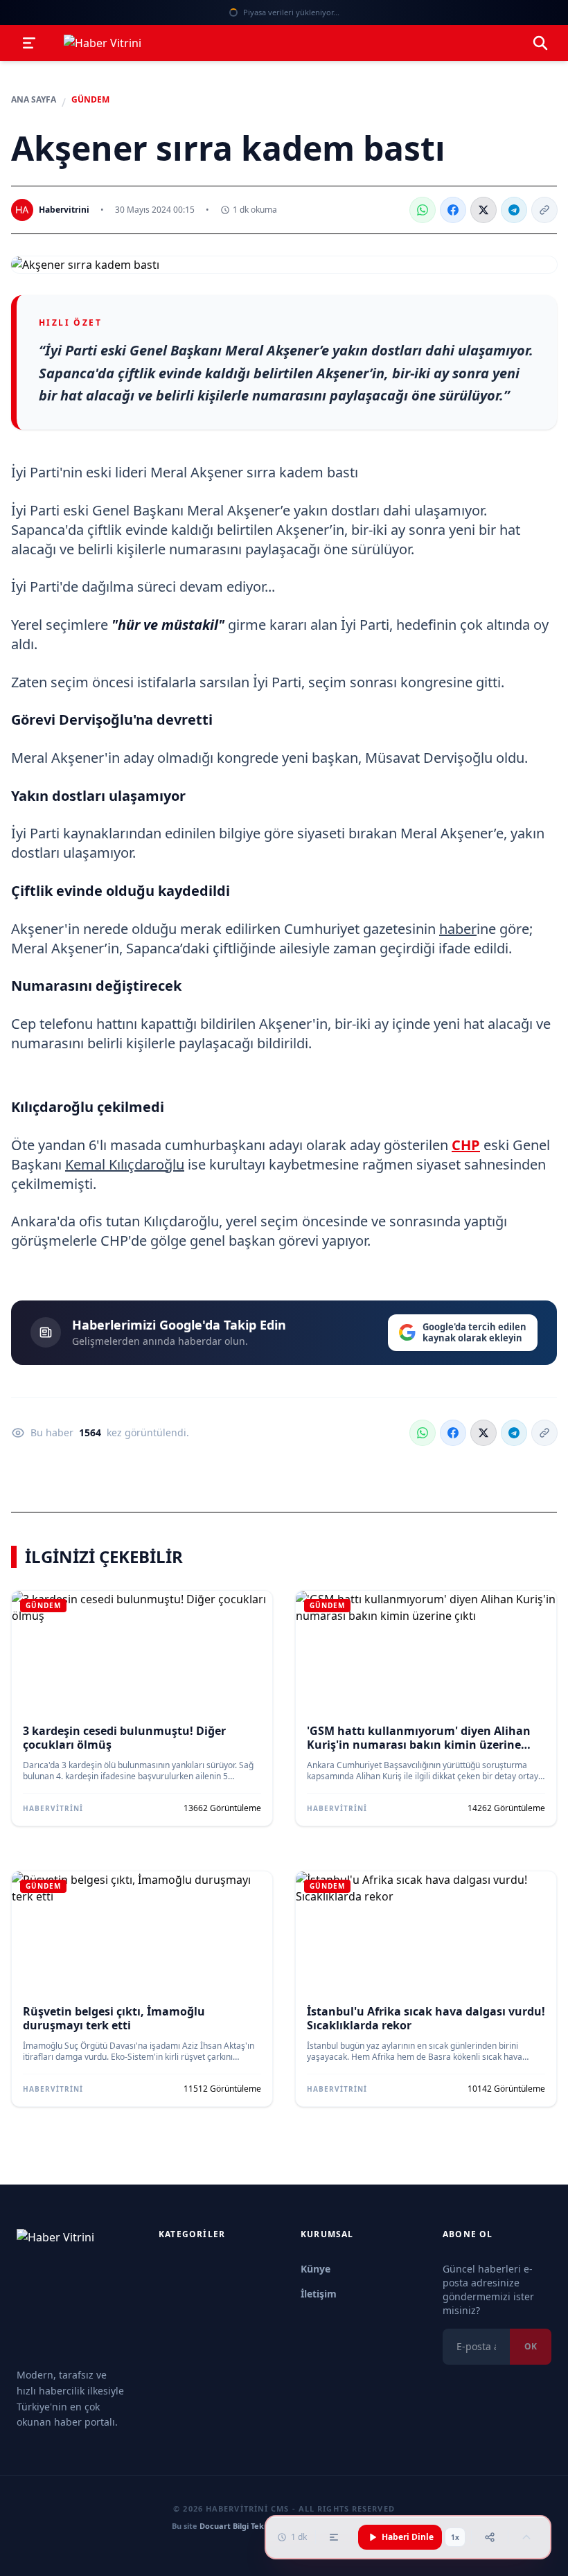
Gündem (90, 100)
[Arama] (540, 43)
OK (531, 2346)
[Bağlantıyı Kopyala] (544, 210)
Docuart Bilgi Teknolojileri (248, 2526)
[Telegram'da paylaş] (514, 210)
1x (455, 2537)
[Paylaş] (490, 2537)
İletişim (319, 2294)
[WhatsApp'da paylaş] (423, 210)
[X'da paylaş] (483, 210)
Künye (316, 2269)
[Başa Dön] (526, 2537)
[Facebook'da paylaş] (453, 210)
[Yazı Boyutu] (334, 2537)
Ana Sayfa (34, 100)
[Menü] (29, 43)
